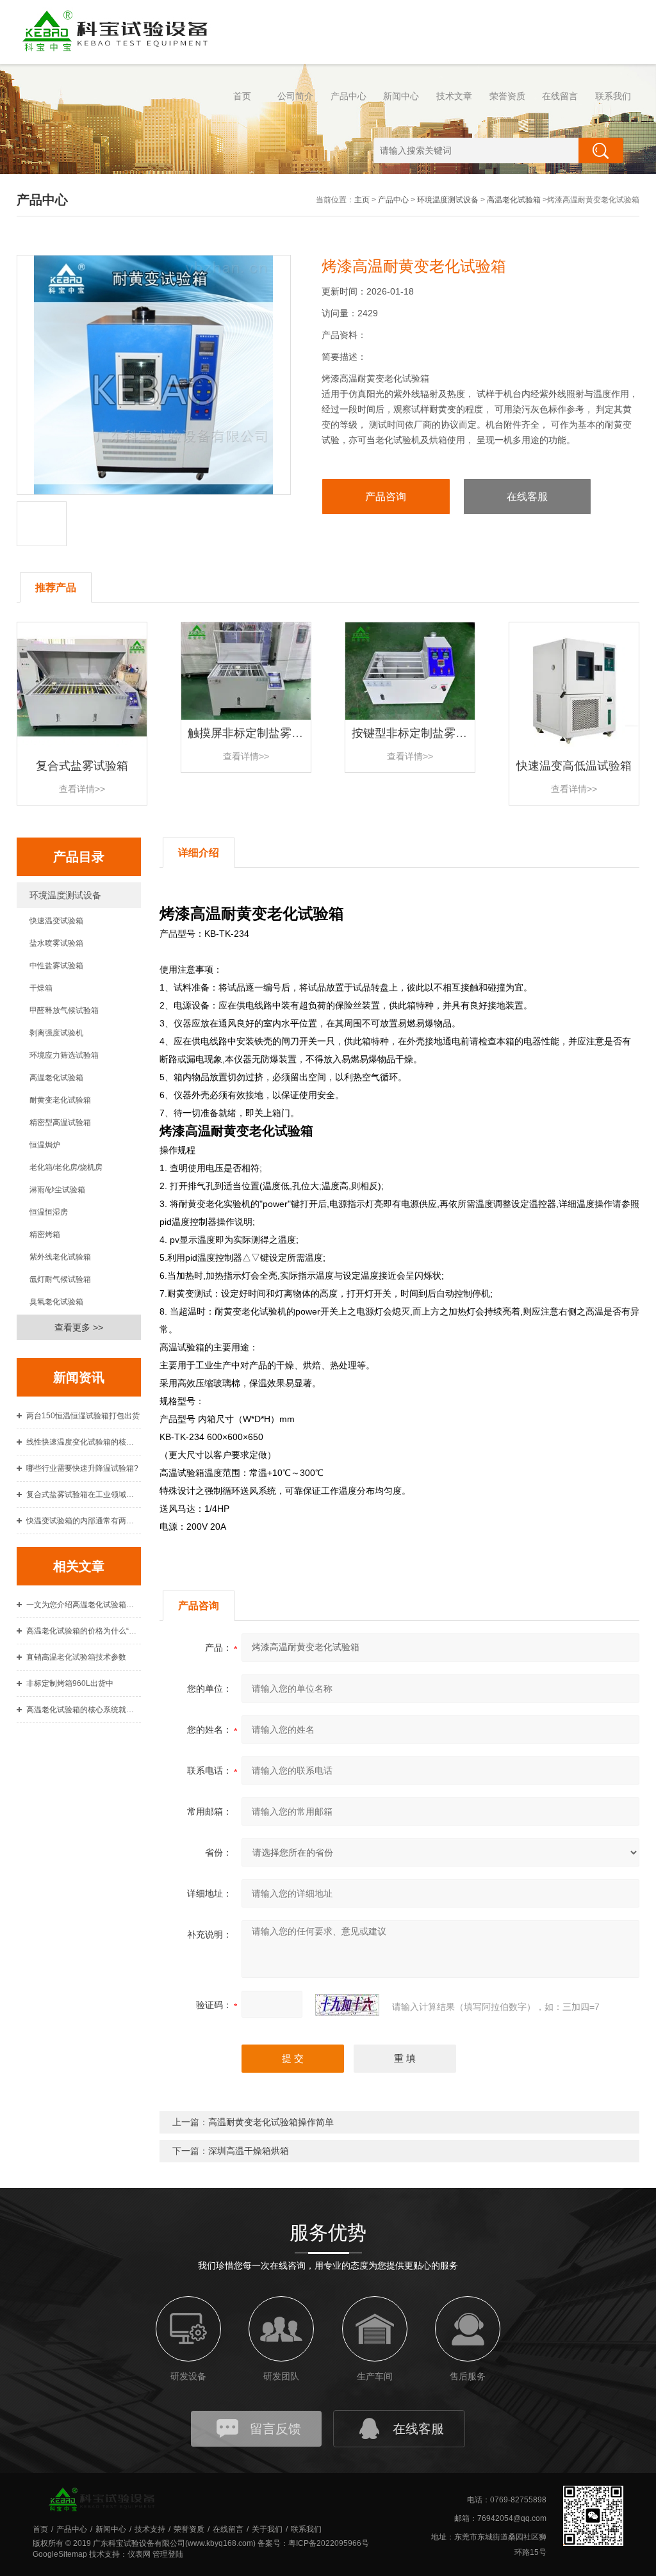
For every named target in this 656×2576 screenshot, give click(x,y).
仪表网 (139, 2554)
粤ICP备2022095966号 (329, 2543)
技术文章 (454, 96)
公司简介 (295, 96)
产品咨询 (386, 497)
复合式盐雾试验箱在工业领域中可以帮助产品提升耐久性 (84, 1495)
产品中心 (348, 96)
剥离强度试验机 (56, 1033)
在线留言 (560, 96)
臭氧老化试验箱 (56, 1302)
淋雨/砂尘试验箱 (57, 1190)
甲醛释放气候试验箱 (64, 1010)
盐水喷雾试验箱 (56, 943)
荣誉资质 (507, 96)
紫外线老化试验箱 (60, 1257)
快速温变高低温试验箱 (574, 766)
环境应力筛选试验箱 (64, 1055)
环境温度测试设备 (448, 200)
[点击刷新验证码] (347, 2005)
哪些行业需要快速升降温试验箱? (82, 1468)
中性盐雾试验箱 (56, 966)
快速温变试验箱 (56, 921)
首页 (242, 96)
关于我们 (267, 2529)
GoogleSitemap (60, 2554)
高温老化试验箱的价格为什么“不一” (84, 1631)
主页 (362, 200)
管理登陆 (168, 2554)
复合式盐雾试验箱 (82, 766)
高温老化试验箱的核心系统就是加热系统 (84, 1710)
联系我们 (613, 96)
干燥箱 (41, 988)
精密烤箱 (45, 1235)
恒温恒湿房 (49, 1212)
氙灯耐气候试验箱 (60, 1279)
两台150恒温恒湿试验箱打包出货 (83, 1416)
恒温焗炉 (45, 1145)
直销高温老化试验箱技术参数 (76, 1657)
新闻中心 (401, 96)
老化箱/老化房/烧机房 (66, 1167)
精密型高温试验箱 (60, 1122)
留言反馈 (275, 2429)
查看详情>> (82, 789)
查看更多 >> (79, 1327)
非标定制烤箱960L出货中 (70, 1683)
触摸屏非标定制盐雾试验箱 (257, 733)
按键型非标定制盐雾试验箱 (421, 733)
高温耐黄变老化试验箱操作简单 (271, 2122)
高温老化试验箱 (514, 200)
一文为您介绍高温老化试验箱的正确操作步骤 (84, 1605)
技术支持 (150, 2529)
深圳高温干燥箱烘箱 (249, 2151)
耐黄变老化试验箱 (60, 1100)
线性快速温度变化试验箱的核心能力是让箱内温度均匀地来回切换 (84, 1442)
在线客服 (527, 497)
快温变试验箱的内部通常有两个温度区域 (84, 1521)
